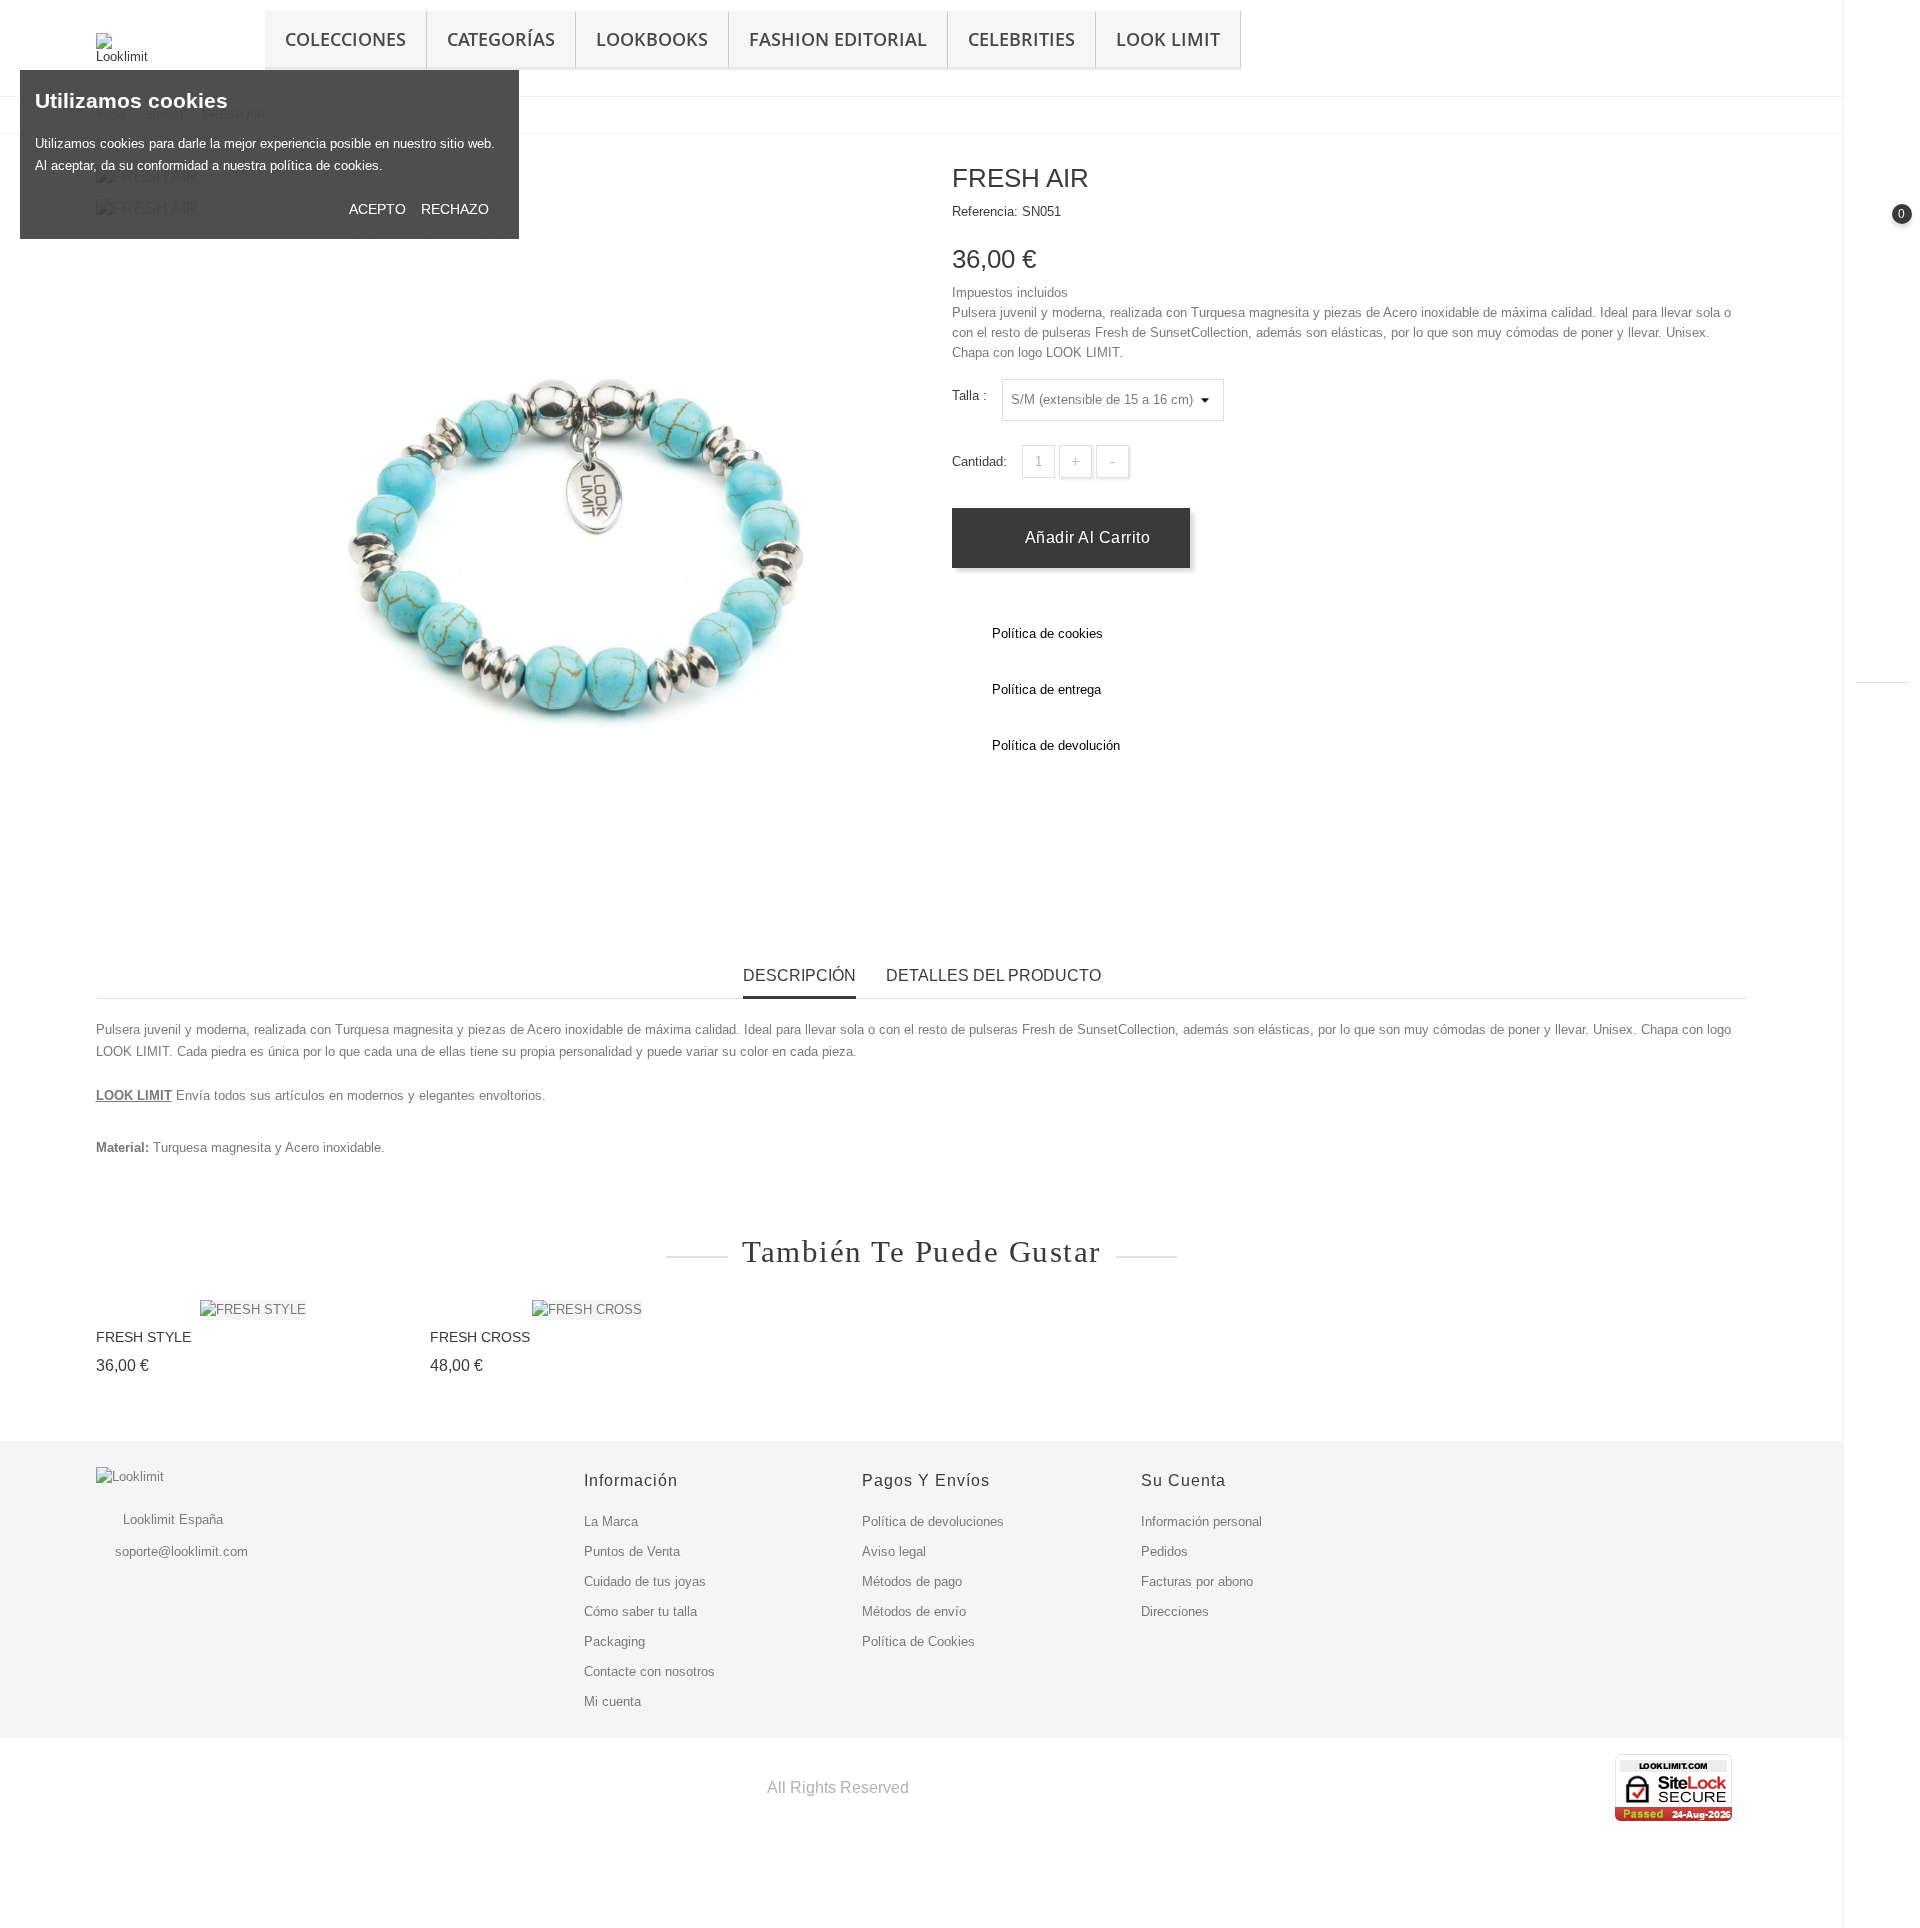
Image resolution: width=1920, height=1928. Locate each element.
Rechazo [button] (455, 209)
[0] (1882, 231)
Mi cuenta (612, 1701)
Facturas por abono (1197, 1581)
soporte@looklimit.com (181, 1551)
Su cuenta (1183, 1480)
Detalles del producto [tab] (993, 975)
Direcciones (1175, 1611)
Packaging (614, 1641)
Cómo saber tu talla (640, 1611)
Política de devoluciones (933, 1521)
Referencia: (985, 211)
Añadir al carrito (1085, 537)
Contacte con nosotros (649, 1671)
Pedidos (1164, 1551)
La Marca (611, 1521)
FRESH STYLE (143, 1337)
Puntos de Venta (632, 1551)
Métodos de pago (912, 1581)
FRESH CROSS (480, 1337)
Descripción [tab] (799, 975)
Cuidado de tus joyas (645, 1581)
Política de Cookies (918, 1641)
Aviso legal (894, 1551)
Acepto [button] (377, 209)
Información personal (1201, 1521)
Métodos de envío (914, 1611)
